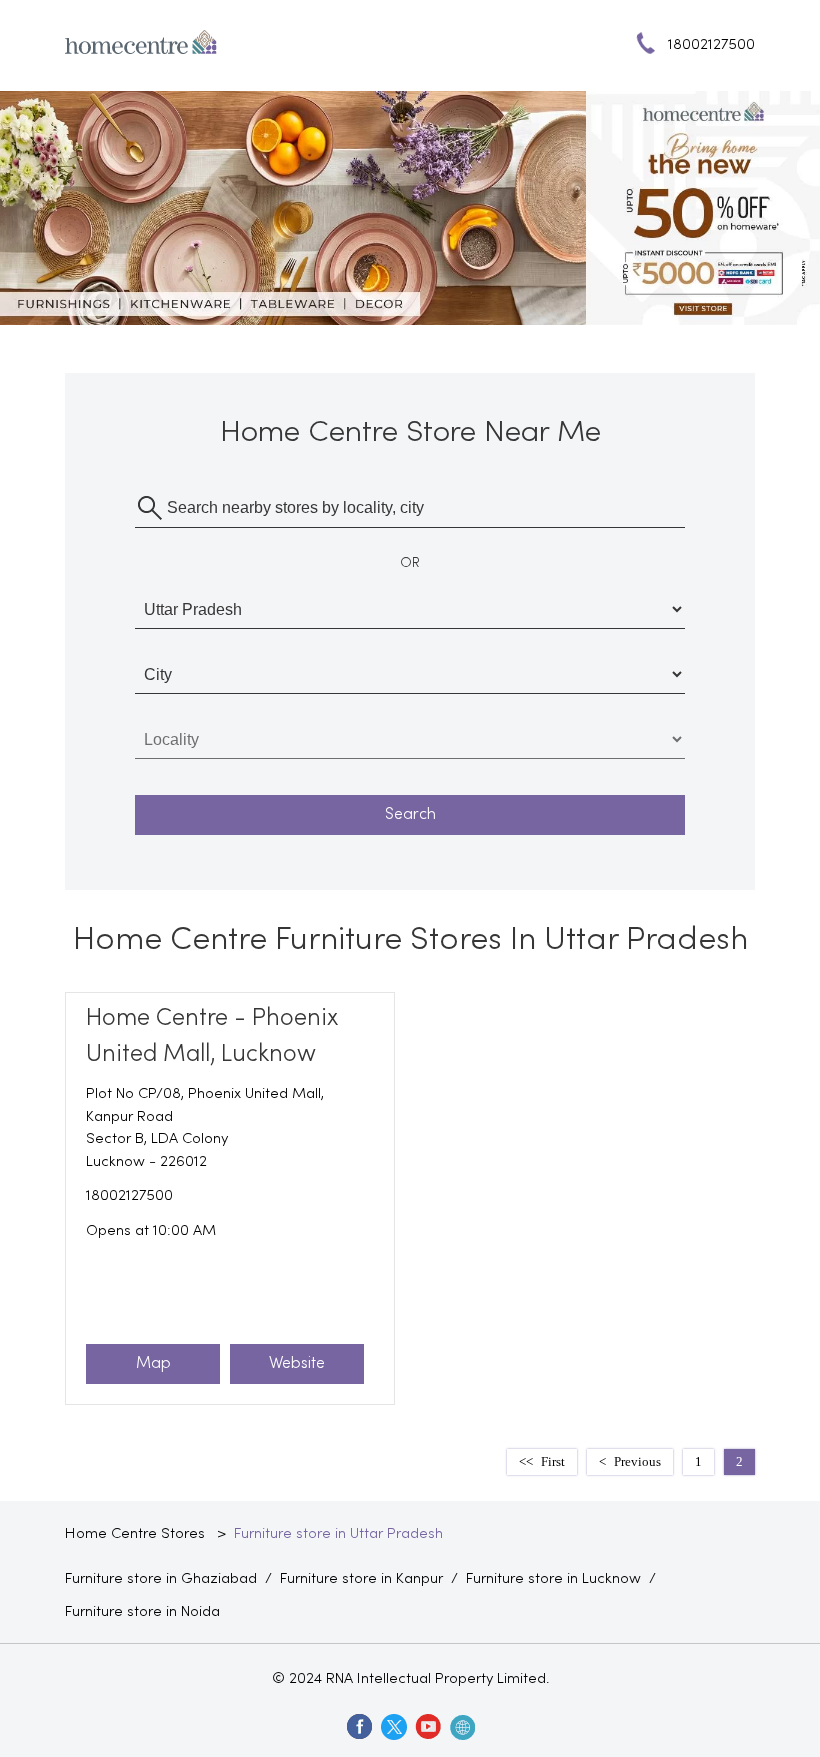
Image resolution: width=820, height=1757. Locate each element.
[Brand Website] (461, 1726)
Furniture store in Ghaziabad (161, 1579)
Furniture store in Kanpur (361, 1579)
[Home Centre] (141, 46)
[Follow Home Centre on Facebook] (359, 1726)
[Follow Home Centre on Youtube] (427, 1726)
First (553, 1461)
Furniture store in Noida (142, 1612)
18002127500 (129, 1196)
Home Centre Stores (137, 1534)
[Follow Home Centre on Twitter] (393, 1726)
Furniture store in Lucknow (553, 1579)
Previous (637, 1461)
